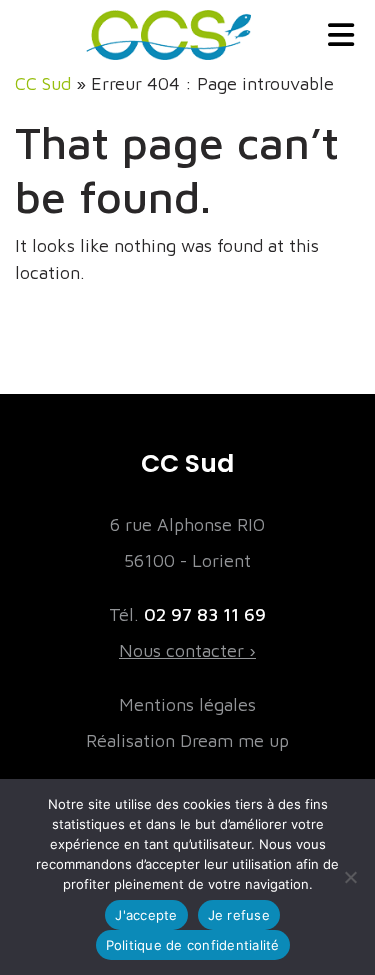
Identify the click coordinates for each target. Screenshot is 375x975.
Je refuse (239, 915)
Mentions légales (187, 704)
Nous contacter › (187, 650)
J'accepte (146, 915)
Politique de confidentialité (193, 945)
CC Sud (43, 83)
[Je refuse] (350, 877)
